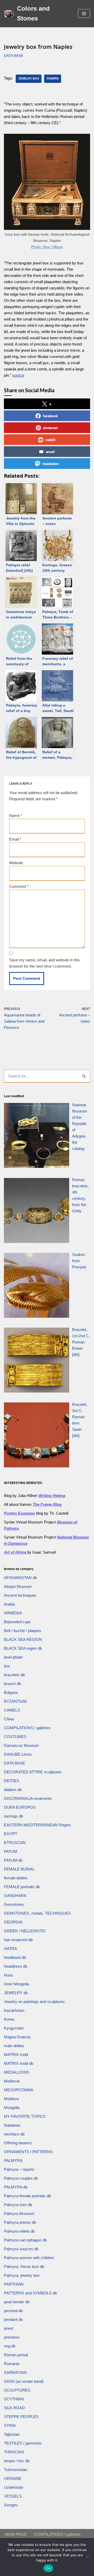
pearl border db (17, 2302)
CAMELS (12, 1710)
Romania (12, 2364)
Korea (9, 2019)
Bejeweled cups (17, 1622)
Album (58, 247)
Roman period (16, 2355)
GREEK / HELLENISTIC (25, 1931)
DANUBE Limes (18, 1754)
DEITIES (11, 1781)
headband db (15, 1957)
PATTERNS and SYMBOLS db (30, 2293)
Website (16, 863)
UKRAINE (13, 2478)
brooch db (12, 1684)
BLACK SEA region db (23, 1648)
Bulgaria (11, 1692)
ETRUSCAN (15, 1843)
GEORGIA (13, 1922)
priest (9, 2328)
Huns (8, 1975)
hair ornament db (18, 1940)
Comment (19, 886)
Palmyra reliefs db (19, 2231)
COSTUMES (15, 1737)
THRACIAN (14, 2452)
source (18, 375)
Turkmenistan (16, 2470)
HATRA (10, 1949)
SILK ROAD (14, 2408)
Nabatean (12, 2125)
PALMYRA (13, 2161)
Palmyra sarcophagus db (25, 2240)
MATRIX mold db (19, 2063)
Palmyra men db (18, 2205)
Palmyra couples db (21, 2178)
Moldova (11, 2099)
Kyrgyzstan (14, 2028)
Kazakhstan (14, 2010)
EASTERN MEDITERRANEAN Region (37, 1825)
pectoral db (13, 2311)
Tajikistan (12, 2434)
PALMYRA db (16, 2187)
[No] (87, 2557)
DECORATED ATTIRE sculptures (33, 1772)
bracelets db (14, 1675)
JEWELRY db (16, 1993)
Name (16, 816)
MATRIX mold (16, 2055)
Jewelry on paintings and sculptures (34, 2002)
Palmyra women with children (29, 2258)
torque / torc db (17, 2461)
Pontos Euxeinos (19, 1513)
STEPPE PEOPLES (21, 2417)
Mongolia (12, 2108)
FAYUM (11, 1851)
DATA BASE (14, 56)
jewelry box (29, 78)
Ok (48, 2568)
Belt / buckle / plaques (23, 1631)
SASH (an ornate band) (24, 2381)
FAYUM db (13, 1860)
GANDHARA (15, 1896)
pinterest (50, 428)
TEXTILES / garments (23, 2443)
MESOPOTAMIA (19, 2090)
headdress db (16, 1966)
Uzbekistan (14, 2487)
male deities (14, 2046)
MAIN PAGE (16, 2534)
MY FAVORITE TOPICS (25, 2116)
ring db (10, 2346)
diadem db (13, 1790)
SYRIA (10, 2425)
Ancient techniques (20, 1595)
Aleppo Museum (18, 1586)
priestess (12, 2337)
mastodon (50, 464)
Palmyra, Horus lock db (24, 2267)
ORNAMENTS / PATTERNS (28, 2152)
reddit (50, 440)
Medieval (12, 2081)
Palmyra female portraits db (27, 2196)
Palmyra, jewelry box (22, 2275)
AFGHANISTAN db (20, 1578)
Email (15, 839)
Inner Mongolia (16, 1984)
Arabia (9, 1604)
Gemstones (14, 1904)
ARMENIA (13, 1613)
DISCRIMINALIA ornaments (28, 1798)
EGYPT (11, 1834)
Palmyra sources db (21, 2249)
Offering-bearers (18, 2143)
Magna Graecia (17, 2037)
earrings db (13, 1816)
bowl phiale (13, 1657)
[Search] (84, 1076)
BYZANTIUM (15, 1701)
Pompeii (53, 78)
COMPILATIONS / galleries (27, 1728)
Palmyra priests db (20, 2222)
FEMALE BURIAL (19, 1869)
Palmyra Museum (19, 2214)
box (7, 1666)
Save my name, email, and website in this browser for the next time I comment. (45, 963)
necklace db (14, 2134)
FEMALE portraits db (22, 1887)
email (50, 452)
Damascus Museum (21, 1745)
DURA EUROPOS (20, 1807)
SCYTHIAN (14, 2399)
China (9, 1719)
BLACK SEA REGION (23, 1639)
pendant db (13, 2319)
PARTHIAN (14, 2284)
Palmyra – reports (19, 2169)
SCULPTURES (17, 2390)
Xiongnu (11, 2505)
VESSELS (13, 2496)
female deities (16, 1878)
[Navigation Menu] (84, 14)
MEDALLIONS (17, 2072)
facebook (50, 416)
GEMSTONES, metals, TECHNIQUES (37, 1913)
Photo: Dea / (42, 247)
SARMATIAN (15, 2372)
